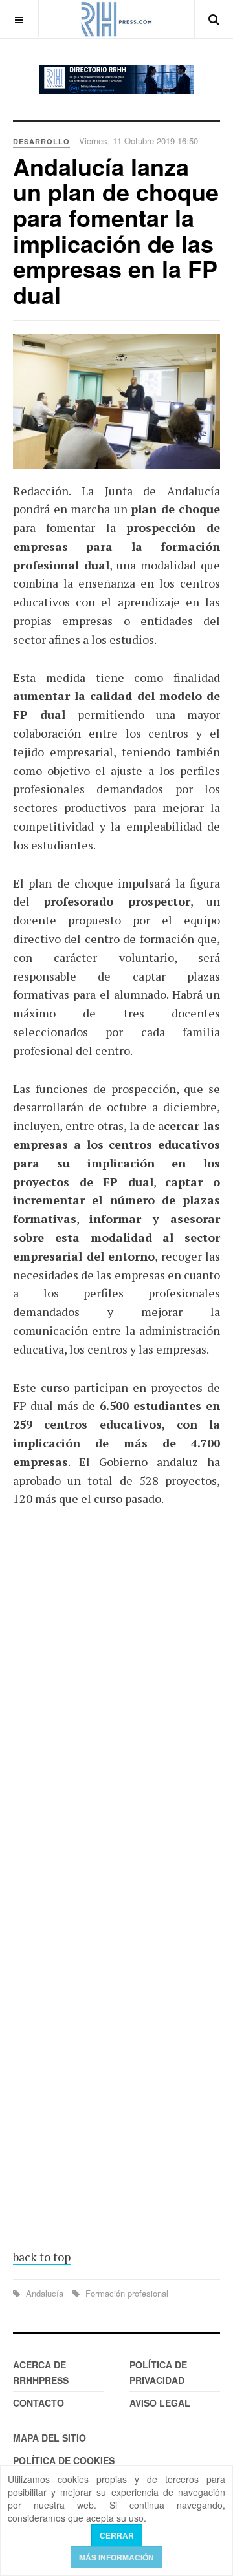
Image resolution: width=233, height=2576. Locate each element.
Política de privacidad (158, 2372)
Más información (116, 2557)
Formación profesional (126, 2293)
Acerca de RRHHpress (41, 2372)
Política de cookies (64, 2460)
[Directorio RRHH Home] (116, 79)
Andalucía (45, 2293)
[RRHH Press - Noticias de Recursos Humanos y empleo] (116, 19)
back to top (42, 2257)
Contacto (39, 2403)
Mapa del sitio (50, 2438)
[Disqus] (116, 1708)
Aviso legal (160, 2403)
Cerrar (117, 2535)
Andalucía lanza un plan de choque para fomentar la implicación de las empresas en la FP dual (116, 230)
